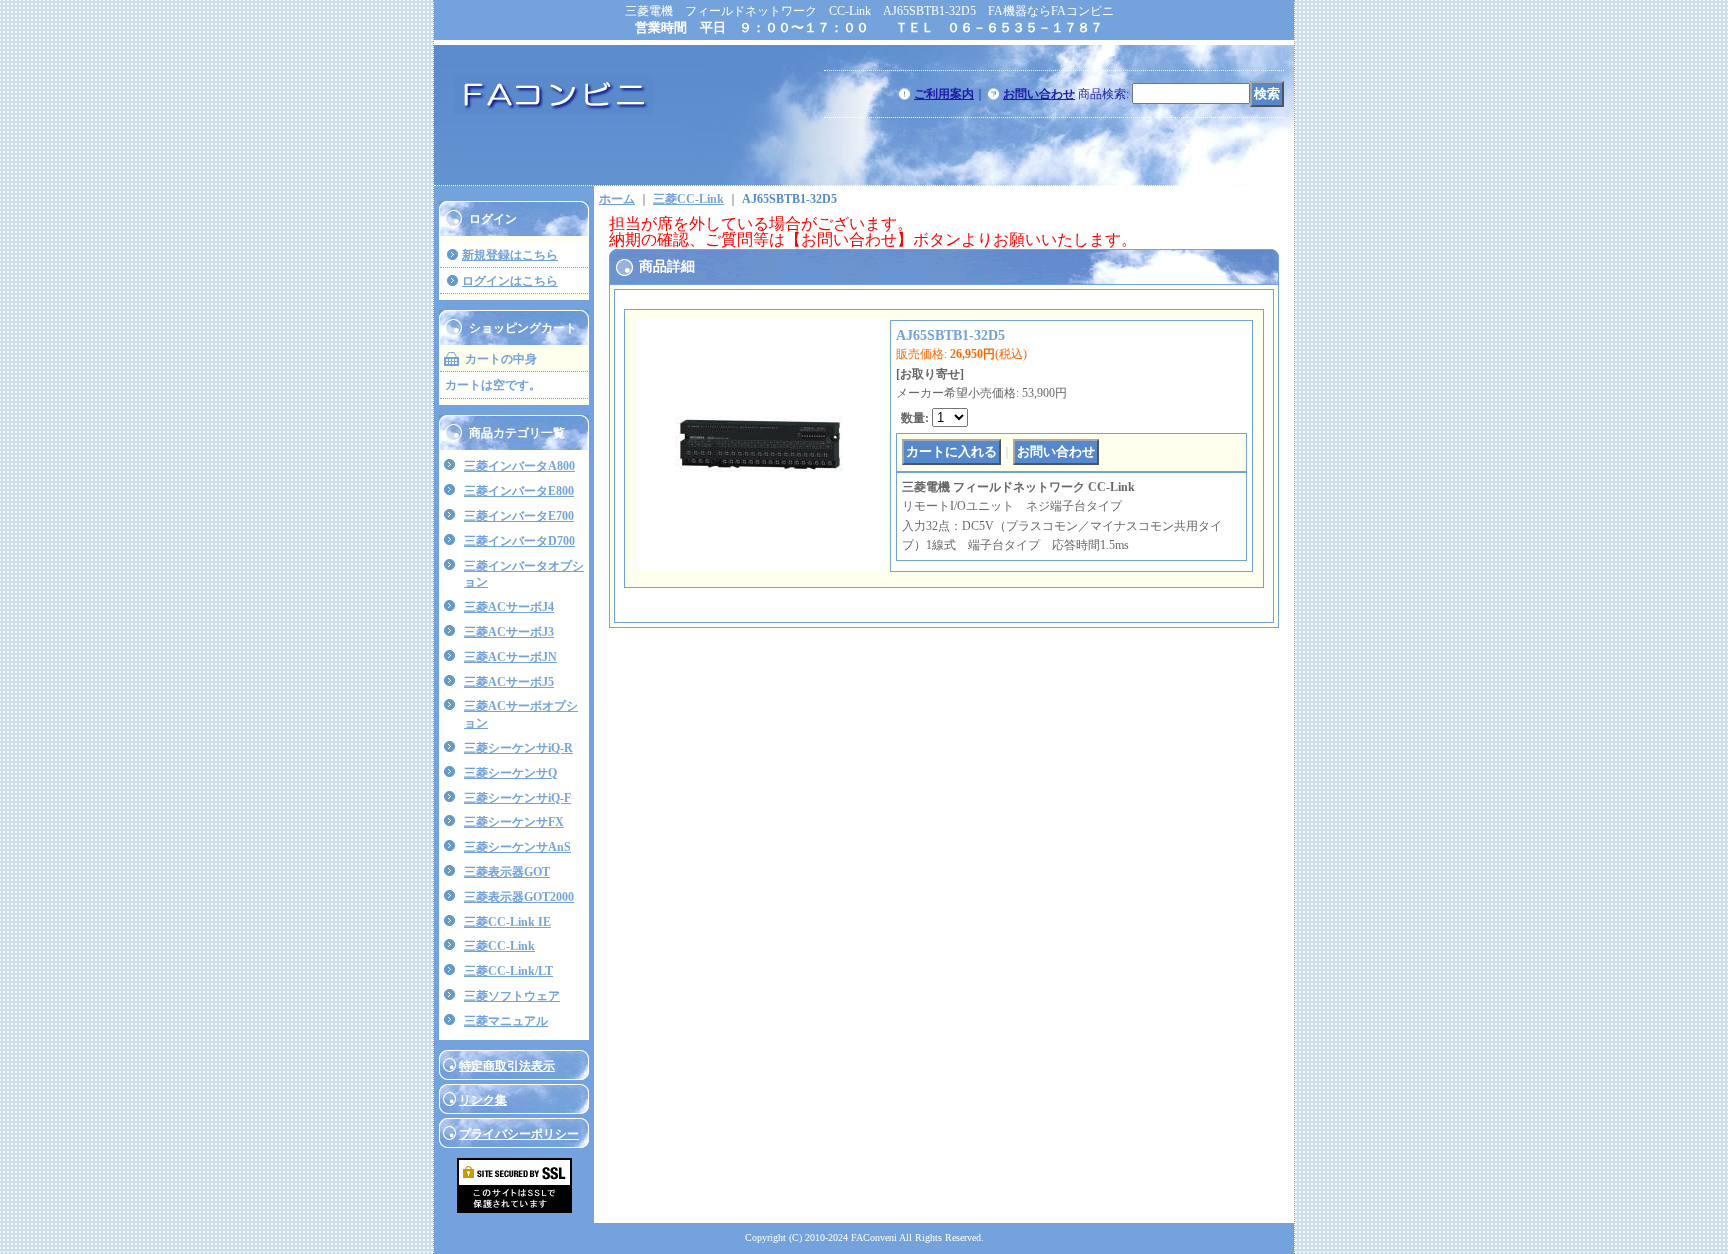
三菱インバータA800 (519, 466)
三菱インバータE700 (519, 516)
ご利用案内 (944, 94)
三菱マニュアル (506, 1021)
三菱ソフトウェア (512, 996)
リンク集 (483, 1100)
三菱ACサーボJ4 (509, 607)
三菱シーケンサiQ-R (518, 748)
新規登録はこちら (510, 255)
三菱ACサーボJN (510, 657)
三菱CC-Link (499, 946)
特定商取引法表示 (507, 1066)
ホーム (617, 199)
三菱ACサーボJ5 (509, 682)
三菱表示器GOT (507, 872)
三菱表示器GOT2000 (519, 897)
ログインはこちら (510, 281)
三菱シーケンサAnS (517, 847)
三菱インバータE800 (519, 491)
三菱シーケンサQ (510, 773)
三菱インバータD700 (519, 541)
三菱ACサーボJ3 (509, 632)
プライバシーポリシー (519, 1134)
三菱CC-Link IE (507, 922)
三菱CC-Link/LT (508, 971)
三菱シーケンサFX (514, 822)
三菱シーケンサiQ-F (517, 798)
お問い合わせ (1039, 94)
